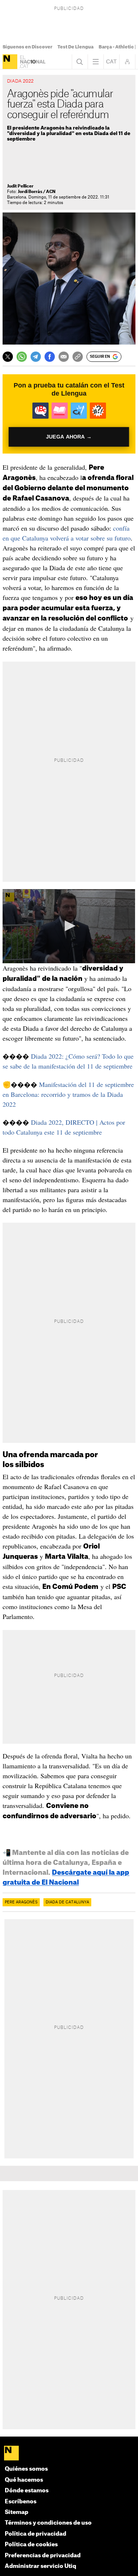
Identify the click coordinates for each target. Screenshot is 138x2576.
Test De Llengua (75, 47)
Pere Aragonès (21, 1902)
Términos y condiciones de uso (48, 2523)
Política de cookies (31, 2545)
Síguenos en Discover (27, 47)
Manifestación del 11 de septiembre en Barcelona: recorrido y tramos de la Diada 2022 (68, 1094)
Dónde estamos (27, 2491)
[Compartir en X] (8, 357)
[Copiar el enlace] (78, 357)
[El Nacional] (10, 62)
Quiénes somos (26, 2469)
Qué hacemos (24, 2480)
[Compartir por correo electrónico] (64, 357)
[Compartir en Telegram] (36, 357)
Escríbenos (21, 2502)
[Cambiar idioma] (112, 62)
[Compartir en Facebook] (50, 357)
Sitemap (17, 2512)
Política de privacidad (36, 2534)
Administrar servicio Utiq (40, 2566)
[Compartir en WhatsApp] (22, 357)
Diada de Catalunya (67, 1902)
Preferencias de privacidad (43, 2556)
